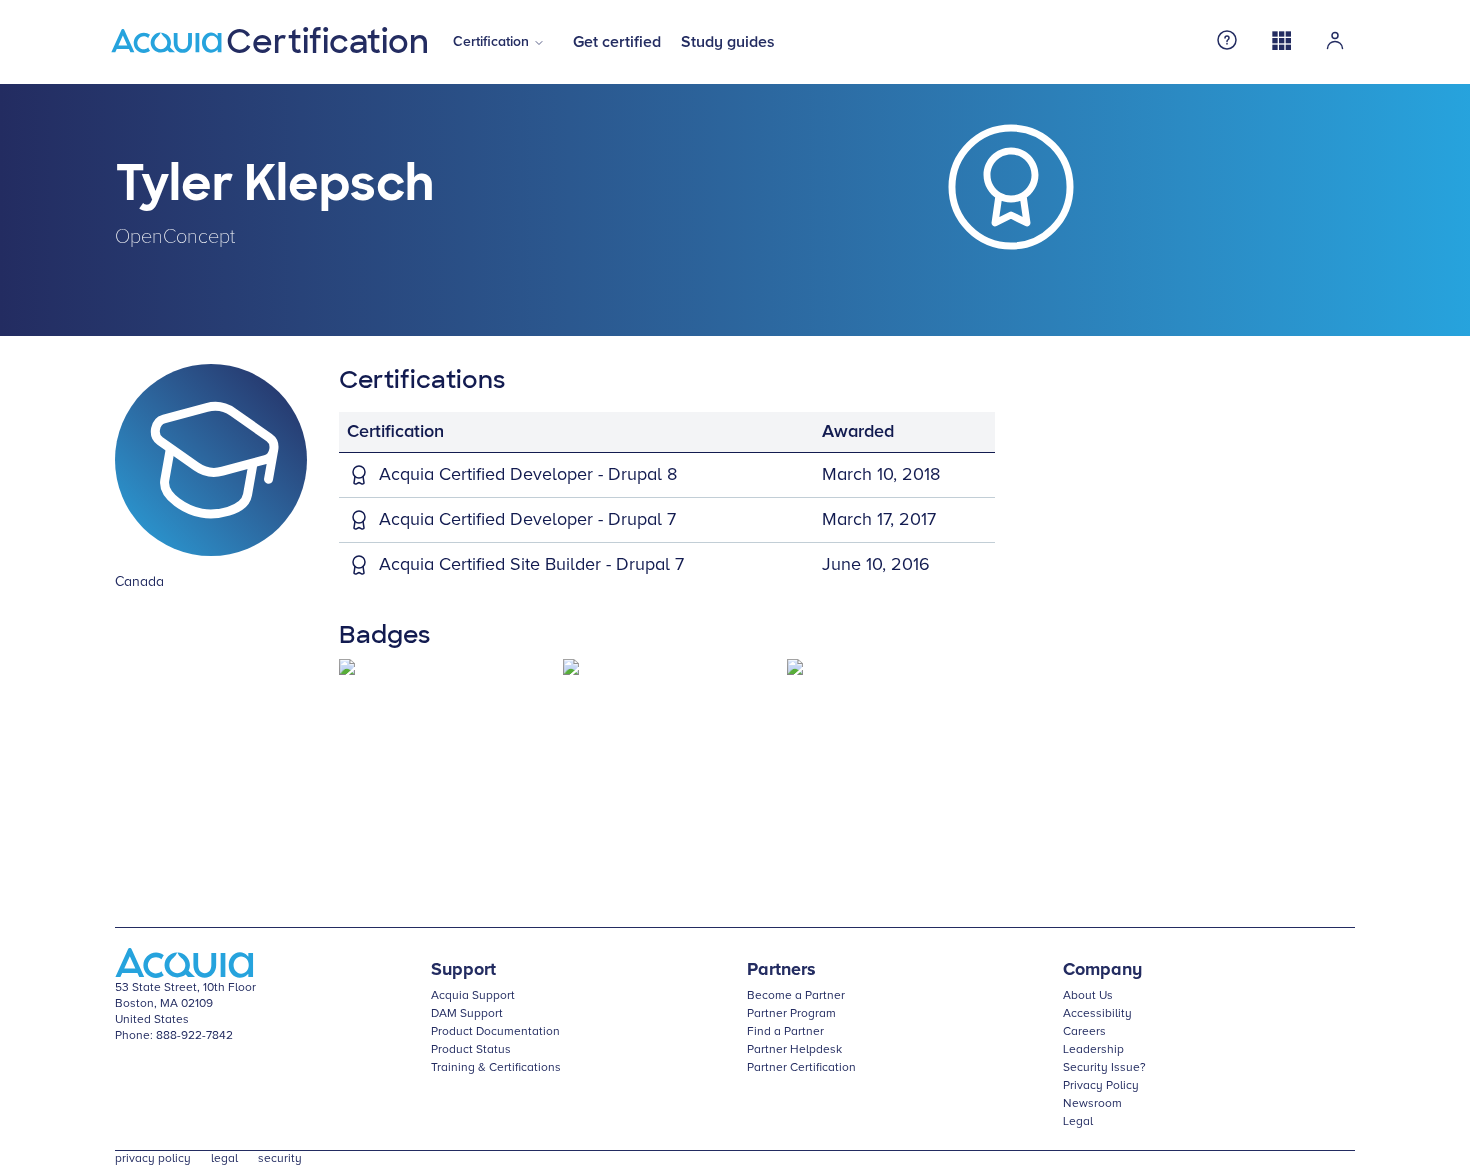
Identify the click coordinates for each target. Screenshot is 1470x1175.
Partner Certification (801, 1068)
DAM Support (467, 1014)
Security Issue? (1104, 1068)
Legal (1078, 1122)
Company (1102, 970)
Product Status (471, 1050)
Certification (491, 42)
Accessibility (1097, 1014)
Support (463, 970)
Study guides (728, 42)
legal (224, 1159)
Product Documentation (495, 1032)
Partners (781, 970)
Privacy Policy (1101, 1086)
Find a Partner (785, 1032)
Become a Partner (796, 996)
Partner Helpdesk (794, 1050)
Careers (1084, 1032)
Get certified (617, 42)
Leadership (1093, 1050)
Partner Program (791, 1014)
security (280, 1159)
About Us (1088, 996)
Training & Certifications (496, 1068)
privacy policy (153, 1159)
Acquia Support (473, 996)
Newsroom (1092, 1104)
